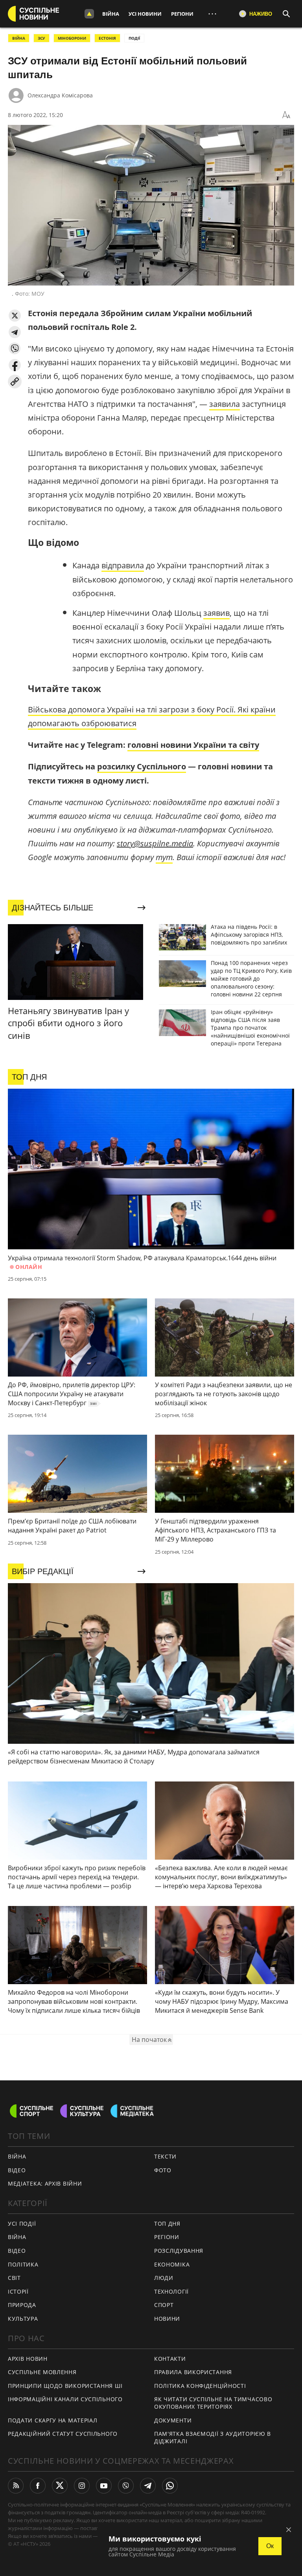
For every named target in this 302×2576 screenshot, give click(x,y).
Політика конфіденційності (200, 2386)
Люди (164, 2278)
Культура (23, 2319)
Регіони (182, 14)
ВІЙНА (19, 38)
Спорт (164, 2305)
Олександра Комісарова (60, 95)
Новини (167, 2319)
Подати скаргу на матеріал (53, 2420)
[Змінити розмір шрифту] (286, 115)
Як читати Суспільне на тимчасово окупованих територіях (213, 2403)
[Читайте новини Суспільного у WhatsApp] (170, 2486)
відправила (123, 565)
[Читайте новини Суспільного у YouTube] (104, 2486)
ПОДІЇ (134, 38)
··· (212, 14)
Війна (111, 14)
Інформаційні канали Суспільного (65, 2399)
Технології (171, 2291)
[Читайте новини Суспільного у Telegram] (148, 2486)
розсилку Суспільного (142, 766)
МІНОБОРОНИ (72, 38)
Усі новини (145, 14)
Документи (173, 2420)
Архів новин (28, 2359)
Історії (18, 2291)
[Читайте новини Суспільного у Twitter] (60, 2486)
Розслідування (179, 2251)
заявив (216, 613)
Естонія (107, 38)
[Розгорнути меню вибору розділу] (89, 14)
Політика (23, 2264)
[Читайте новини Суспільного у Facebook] (38, 2486)
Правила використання (193, 2372)
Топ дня (167, 2224)
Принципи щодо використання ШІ (65, 2386)
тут (164, 857)
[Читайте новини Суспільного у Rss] (16, 2486)
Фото (163, 2170)
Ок (270, 2546)
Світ (14, 2278)
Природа (22, 2305)
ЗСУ (41, 38)
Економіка (172, 2264)
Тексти (165, 2156)
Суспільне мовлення (42, 2372)
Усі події (22, 2224)
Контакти (170, 2359)
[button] (15, 316)
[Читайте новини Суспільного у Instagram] (82, 2486)
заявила (225, 404)
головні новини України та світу (193, 745)
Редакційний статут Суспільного (63, 2434)
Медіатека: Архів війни (45, 2183)
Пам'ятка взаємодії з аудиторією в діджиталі (213, 2437)
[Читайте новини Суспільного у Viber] (126, 2486)
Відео (17, 2170)
